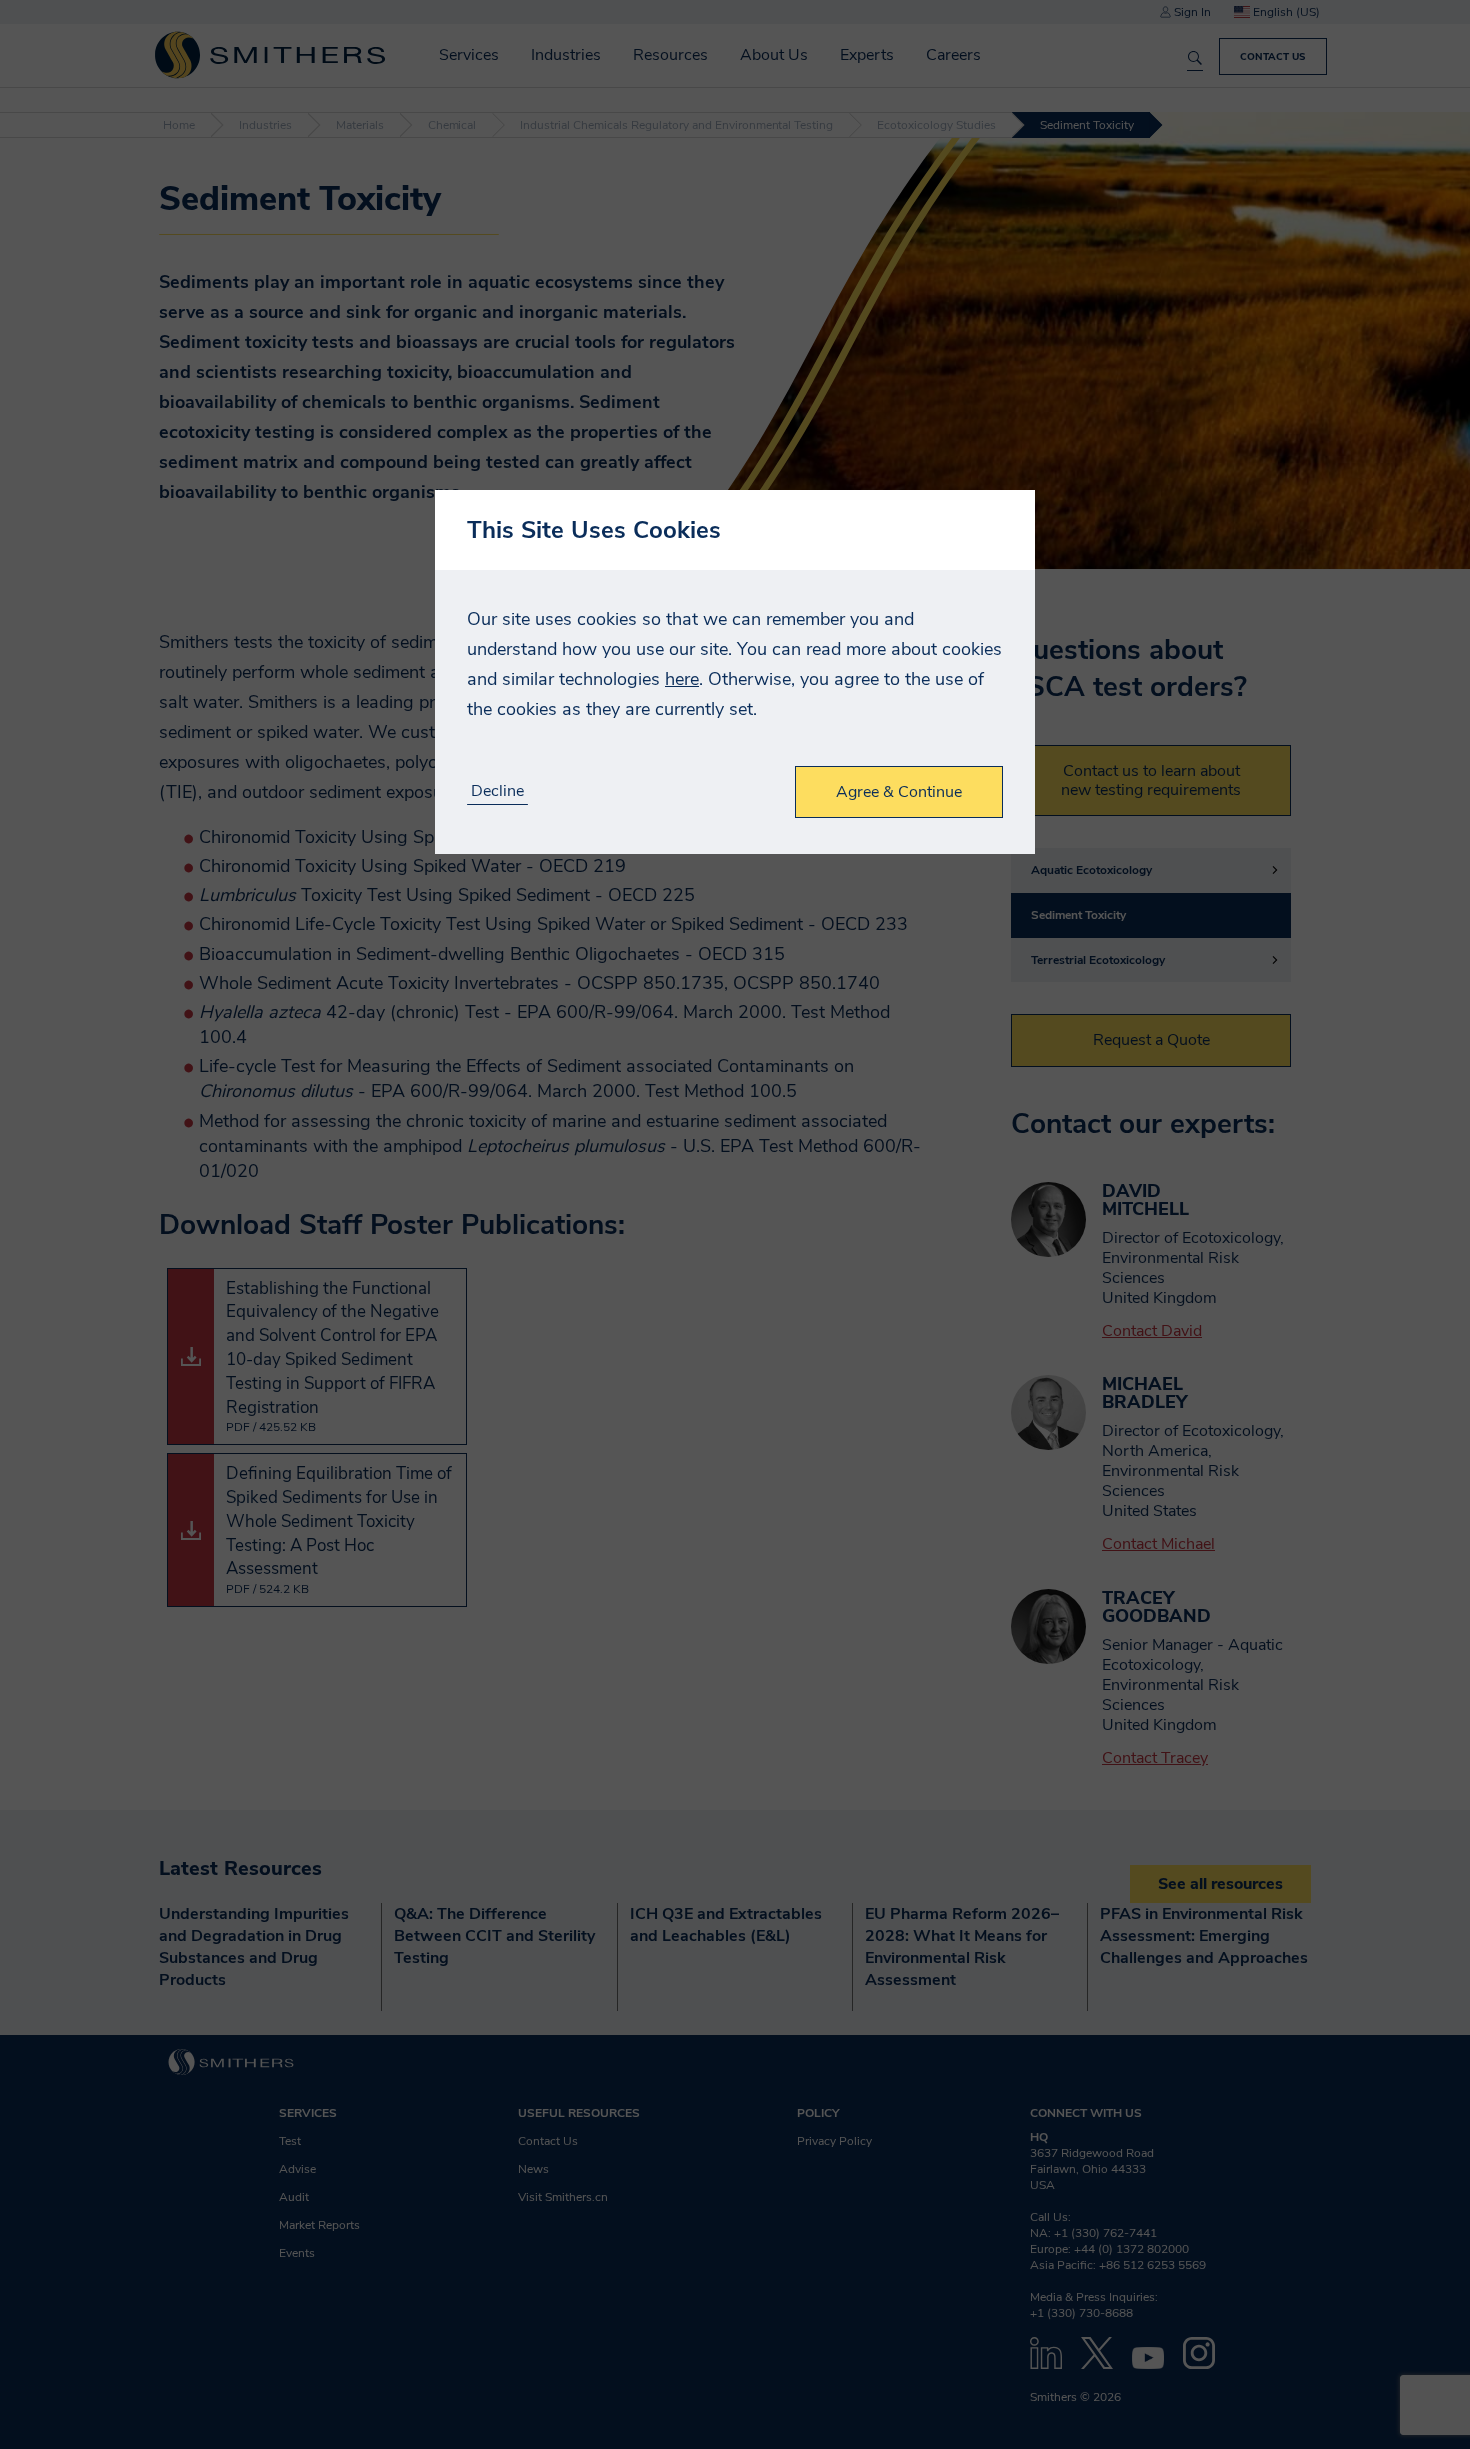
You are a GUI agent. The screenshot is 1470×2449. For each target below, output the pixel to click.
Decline (497, 791)
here (682, 679)
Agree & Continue (899, 792)
